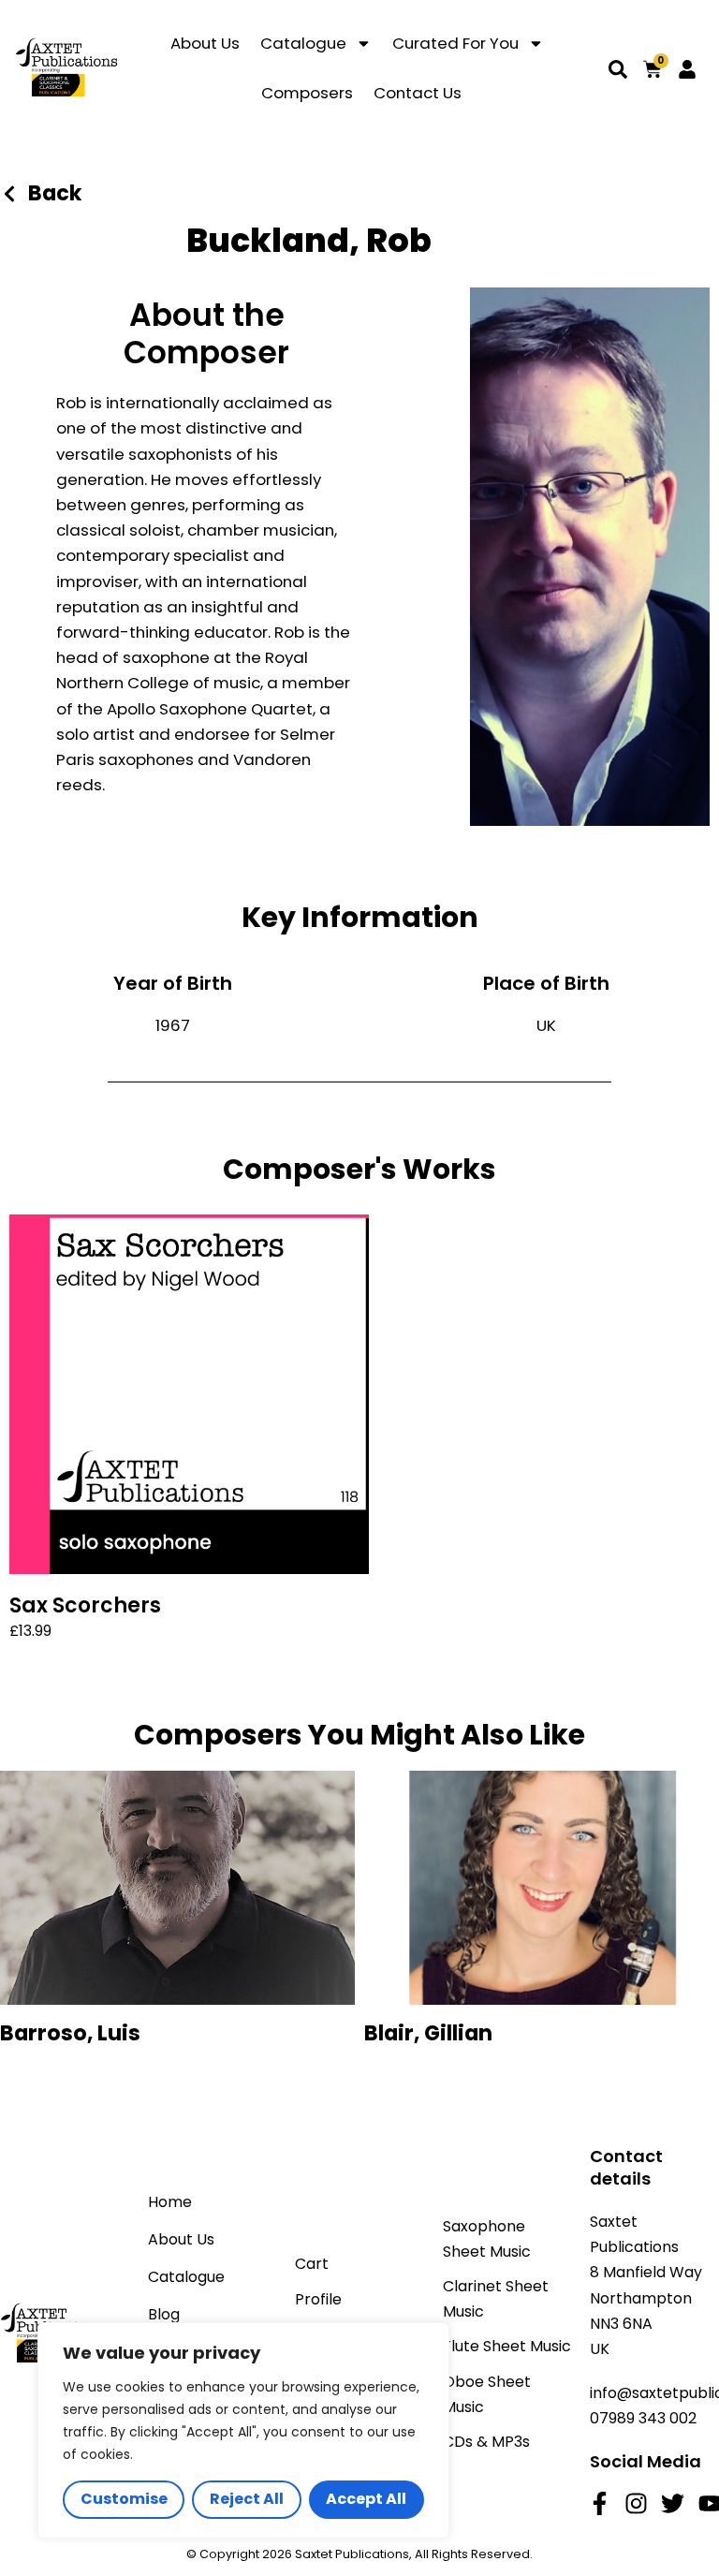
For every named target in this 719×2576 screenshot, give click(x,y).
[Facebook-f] (600, 2503)
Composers (307, 93)
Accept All (366, 2499)
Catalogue (303, 43)
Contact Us (418, 93)
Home (170, 2202)
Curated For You (455, 43)
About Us (205, 43)
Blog (164, 2314)
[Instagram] (636, 2503)
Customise (124, 2499)
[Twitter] (673, 2503)
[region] (243, 2430)
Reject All (247, 2499)
